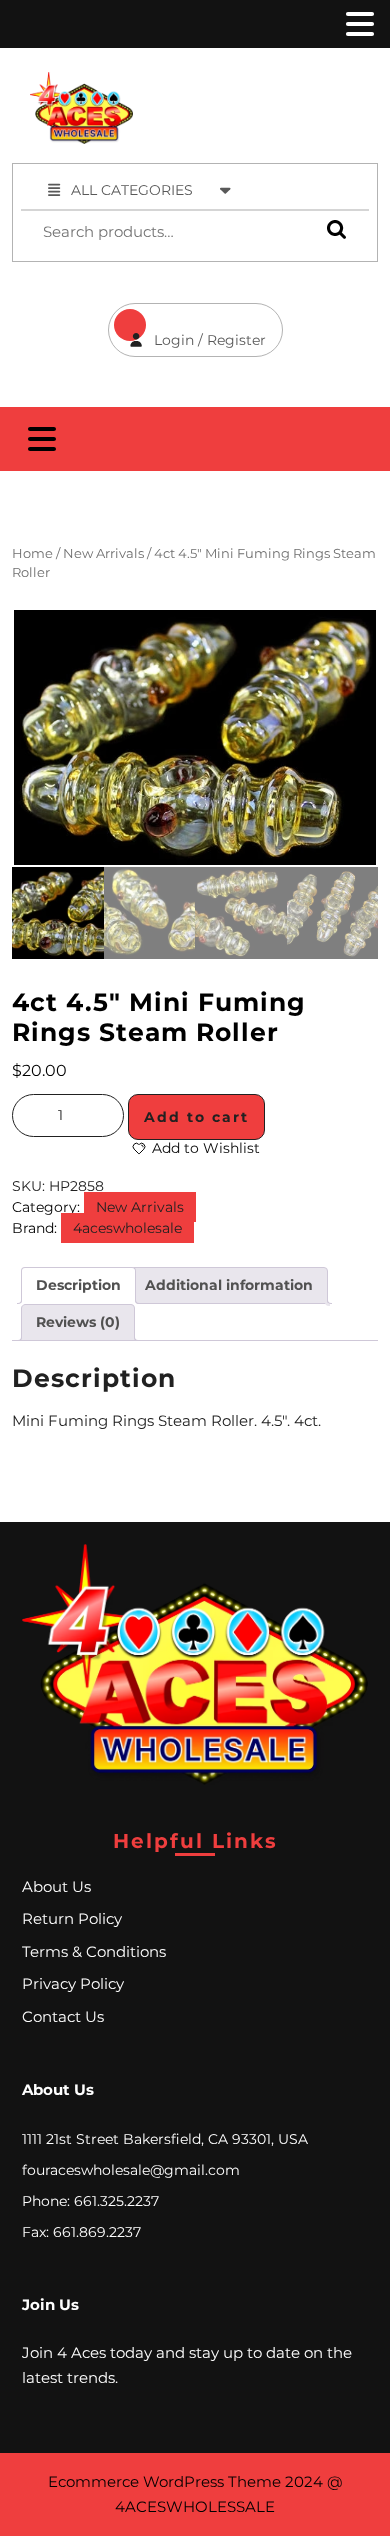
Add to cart (196, 1117)
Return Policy (72, 1918)
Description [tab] (78, 1285)
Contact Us (63, 2016)
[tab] (358, 24)
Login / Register (187, 326)
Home (32, 553)
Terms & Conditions (94, 1951)
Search (332, 229)
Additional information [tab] (229, 1285)
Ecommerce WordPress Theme (164, 2481)
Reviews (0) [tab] (78, 1322)
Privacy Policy (73, 1983)
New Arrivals (103, 553)
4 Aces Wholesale (276, 82)
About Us (56, 1886)
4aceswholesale (127, 1228)
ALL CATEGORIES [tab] (132, 190)
